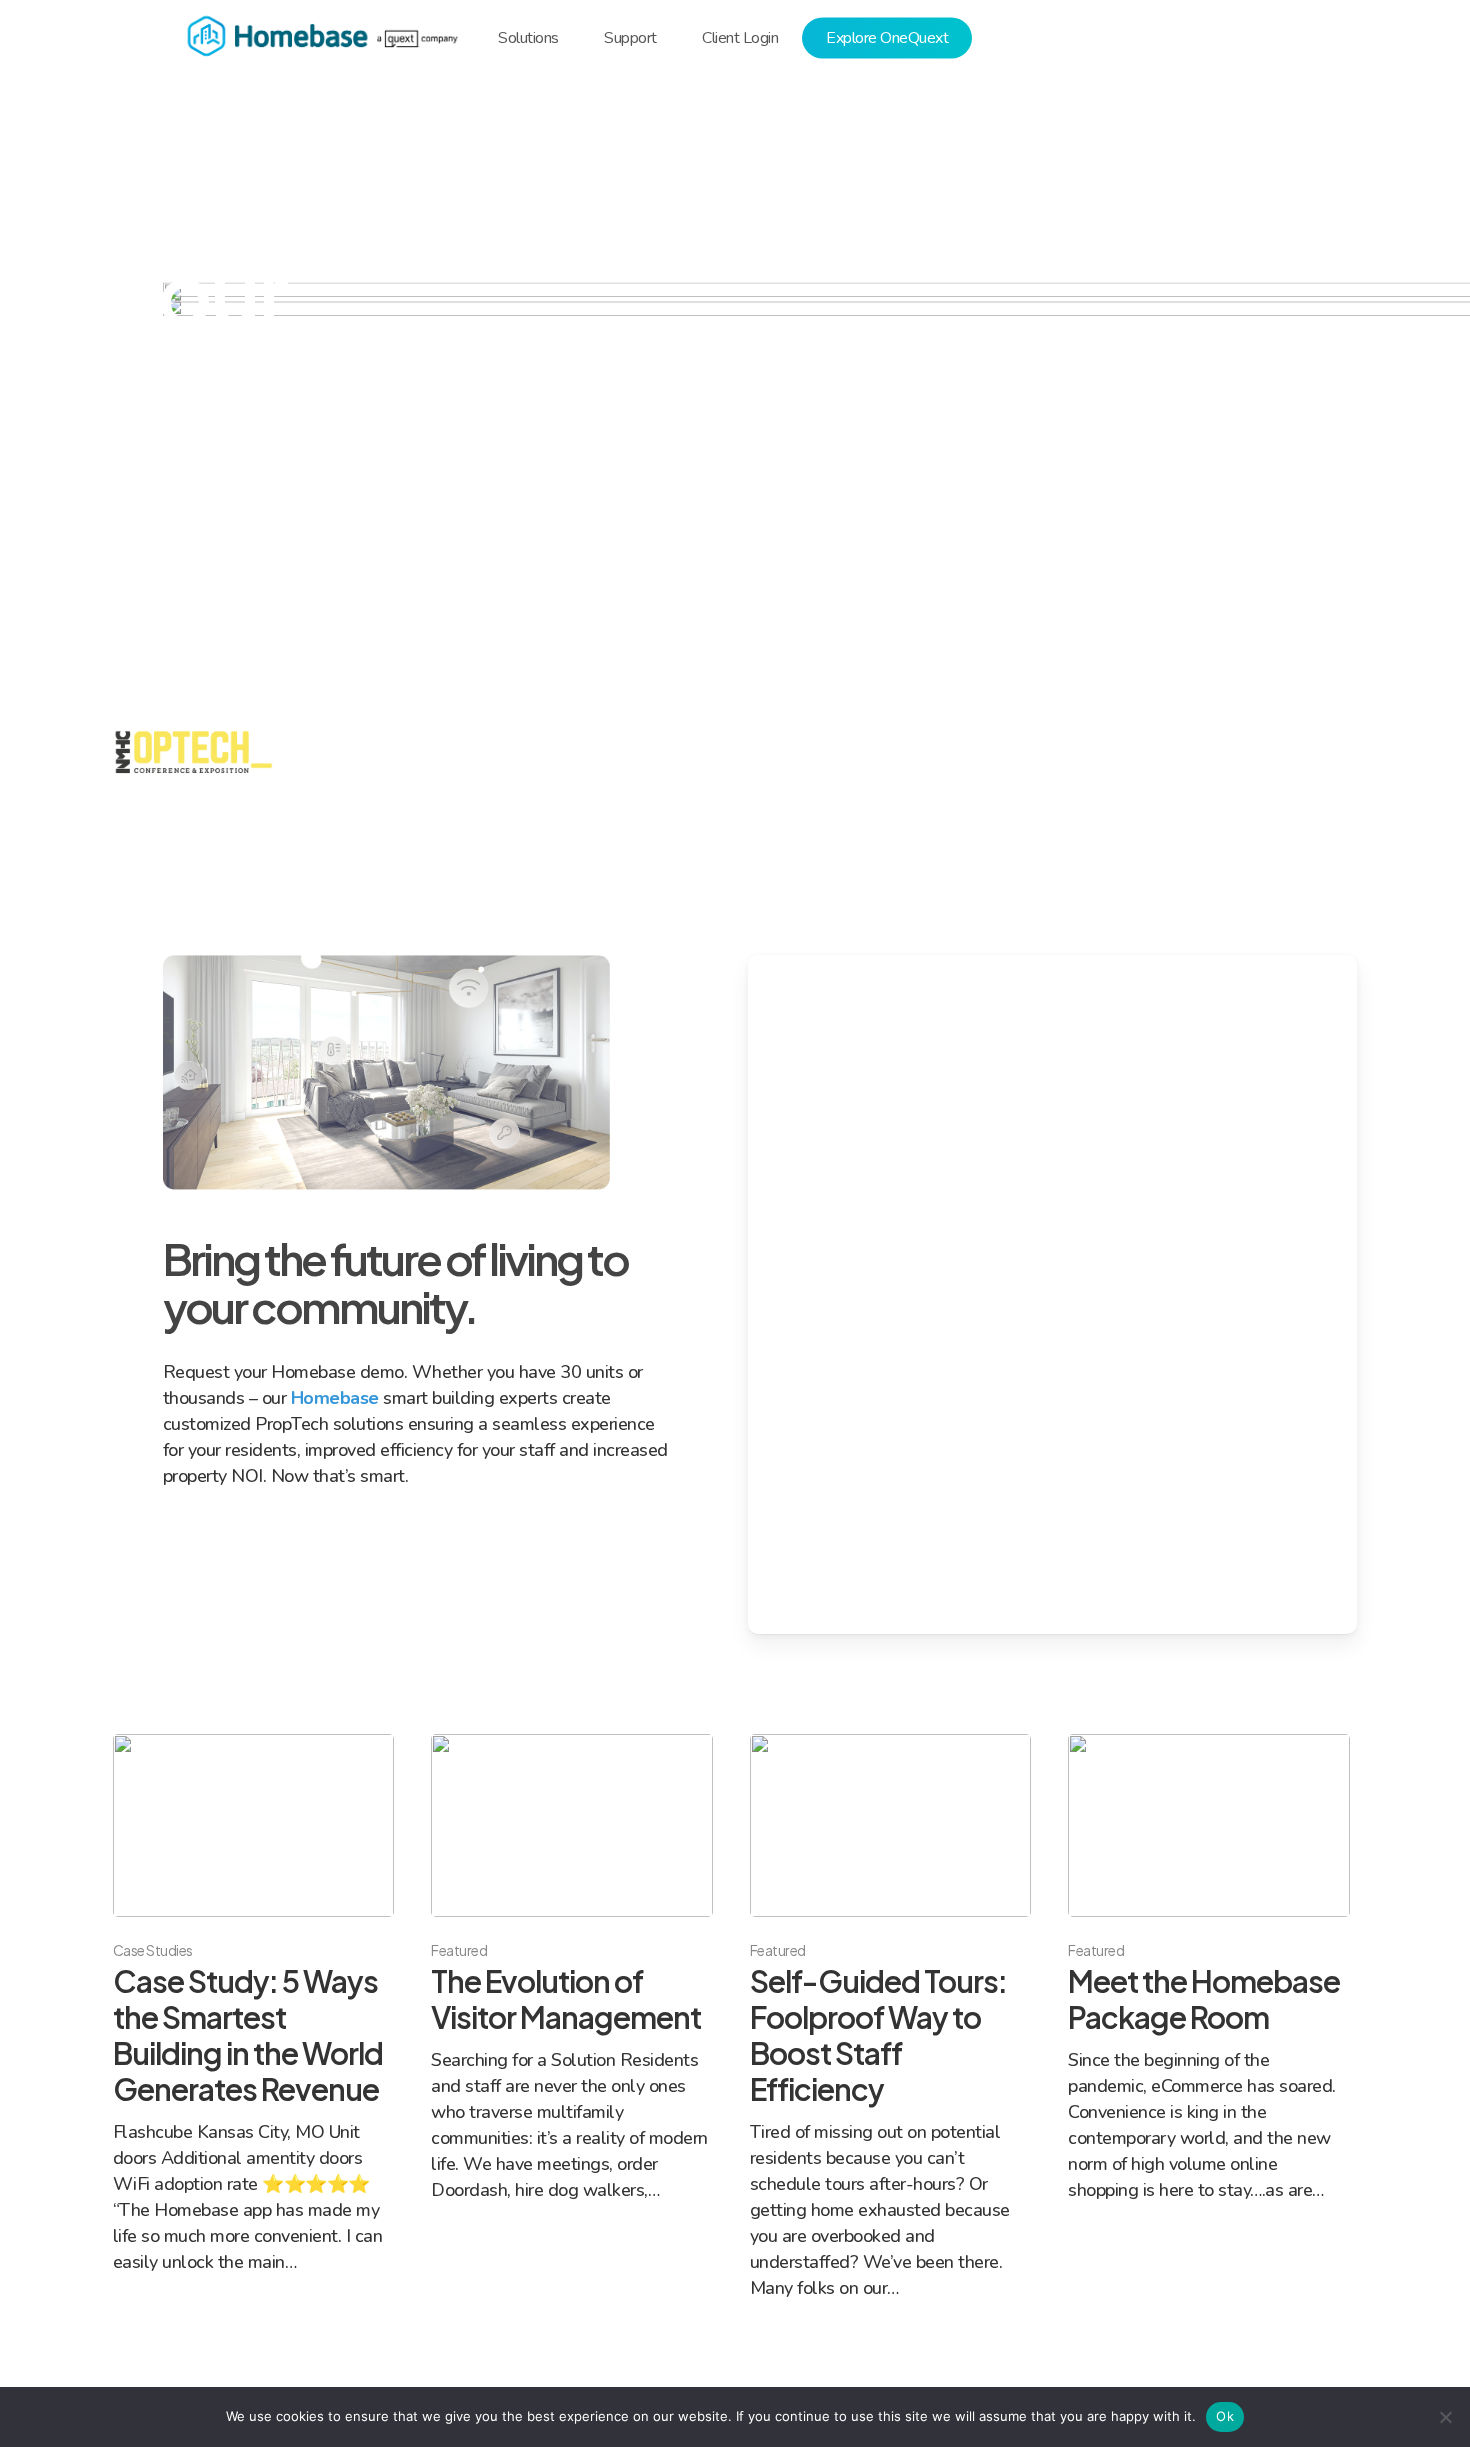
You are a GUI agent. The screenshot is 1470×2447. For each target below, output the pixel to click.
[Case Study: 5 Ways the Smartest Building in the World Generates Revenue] (253, 2004)
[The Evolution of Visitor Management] (571, 1968)
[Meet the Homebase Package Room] (1208, 1968)
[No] (1445, 2417)
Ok (1225, 2416)
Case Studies (153, 1950)
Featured (459, 1950)
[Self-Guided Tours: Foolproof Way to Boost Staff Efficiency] (890, 2017)
